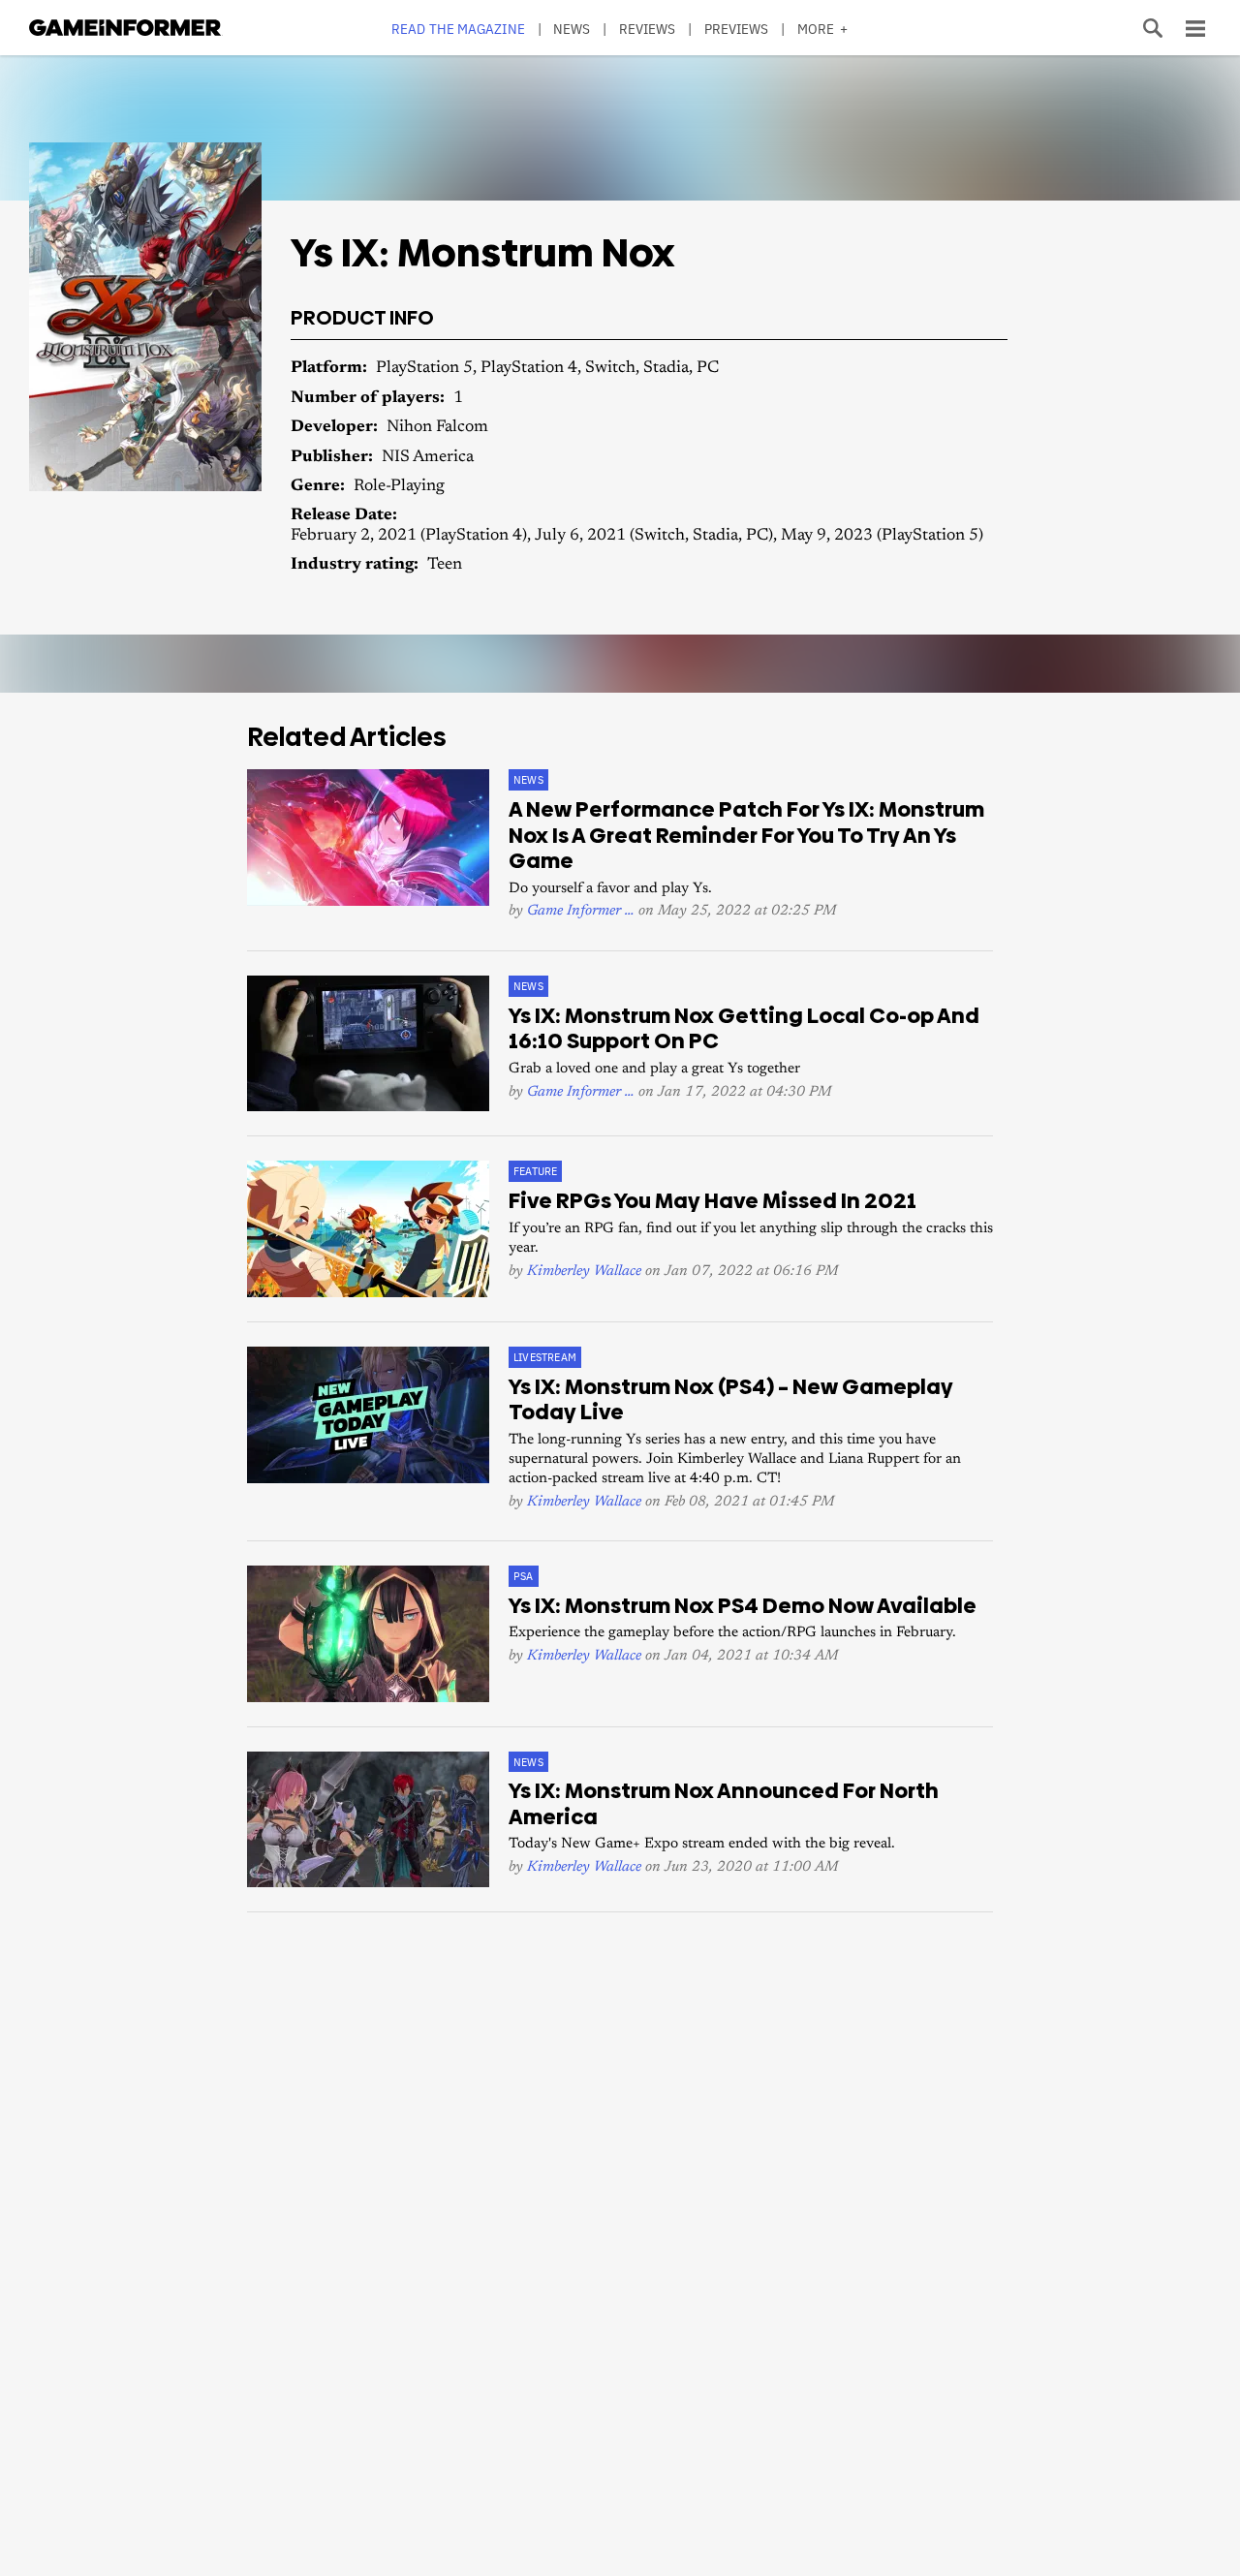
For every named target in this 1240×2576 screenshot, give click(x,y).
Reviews (648, 29)
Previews (737, 29)
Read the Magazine (458, 29)
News (572, 29)
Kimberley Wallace (584, 1272)
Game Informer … (581, 911)
